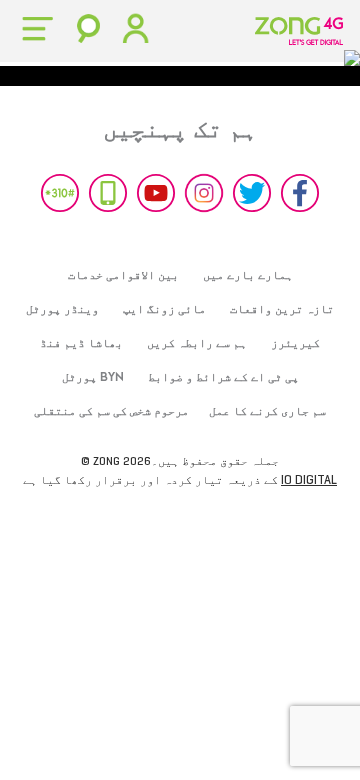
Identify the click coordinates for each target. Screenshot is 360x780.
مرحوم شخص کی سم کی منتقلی (111, 411)
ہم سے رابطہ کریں (197, 343)
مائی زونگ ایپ (164, 309)
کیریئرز (295, 343)
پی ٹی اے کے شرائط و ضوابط (223, 377)
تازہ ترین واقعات (282, 309)
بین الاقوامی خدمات (123, 275)
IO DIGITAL (309, 479)
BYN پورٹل (93, 377)
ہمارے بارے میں (248, 275)
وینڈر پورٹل (62, 309)
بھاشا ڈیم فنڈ (81, 343)
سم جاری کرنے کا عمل (267, 411)
